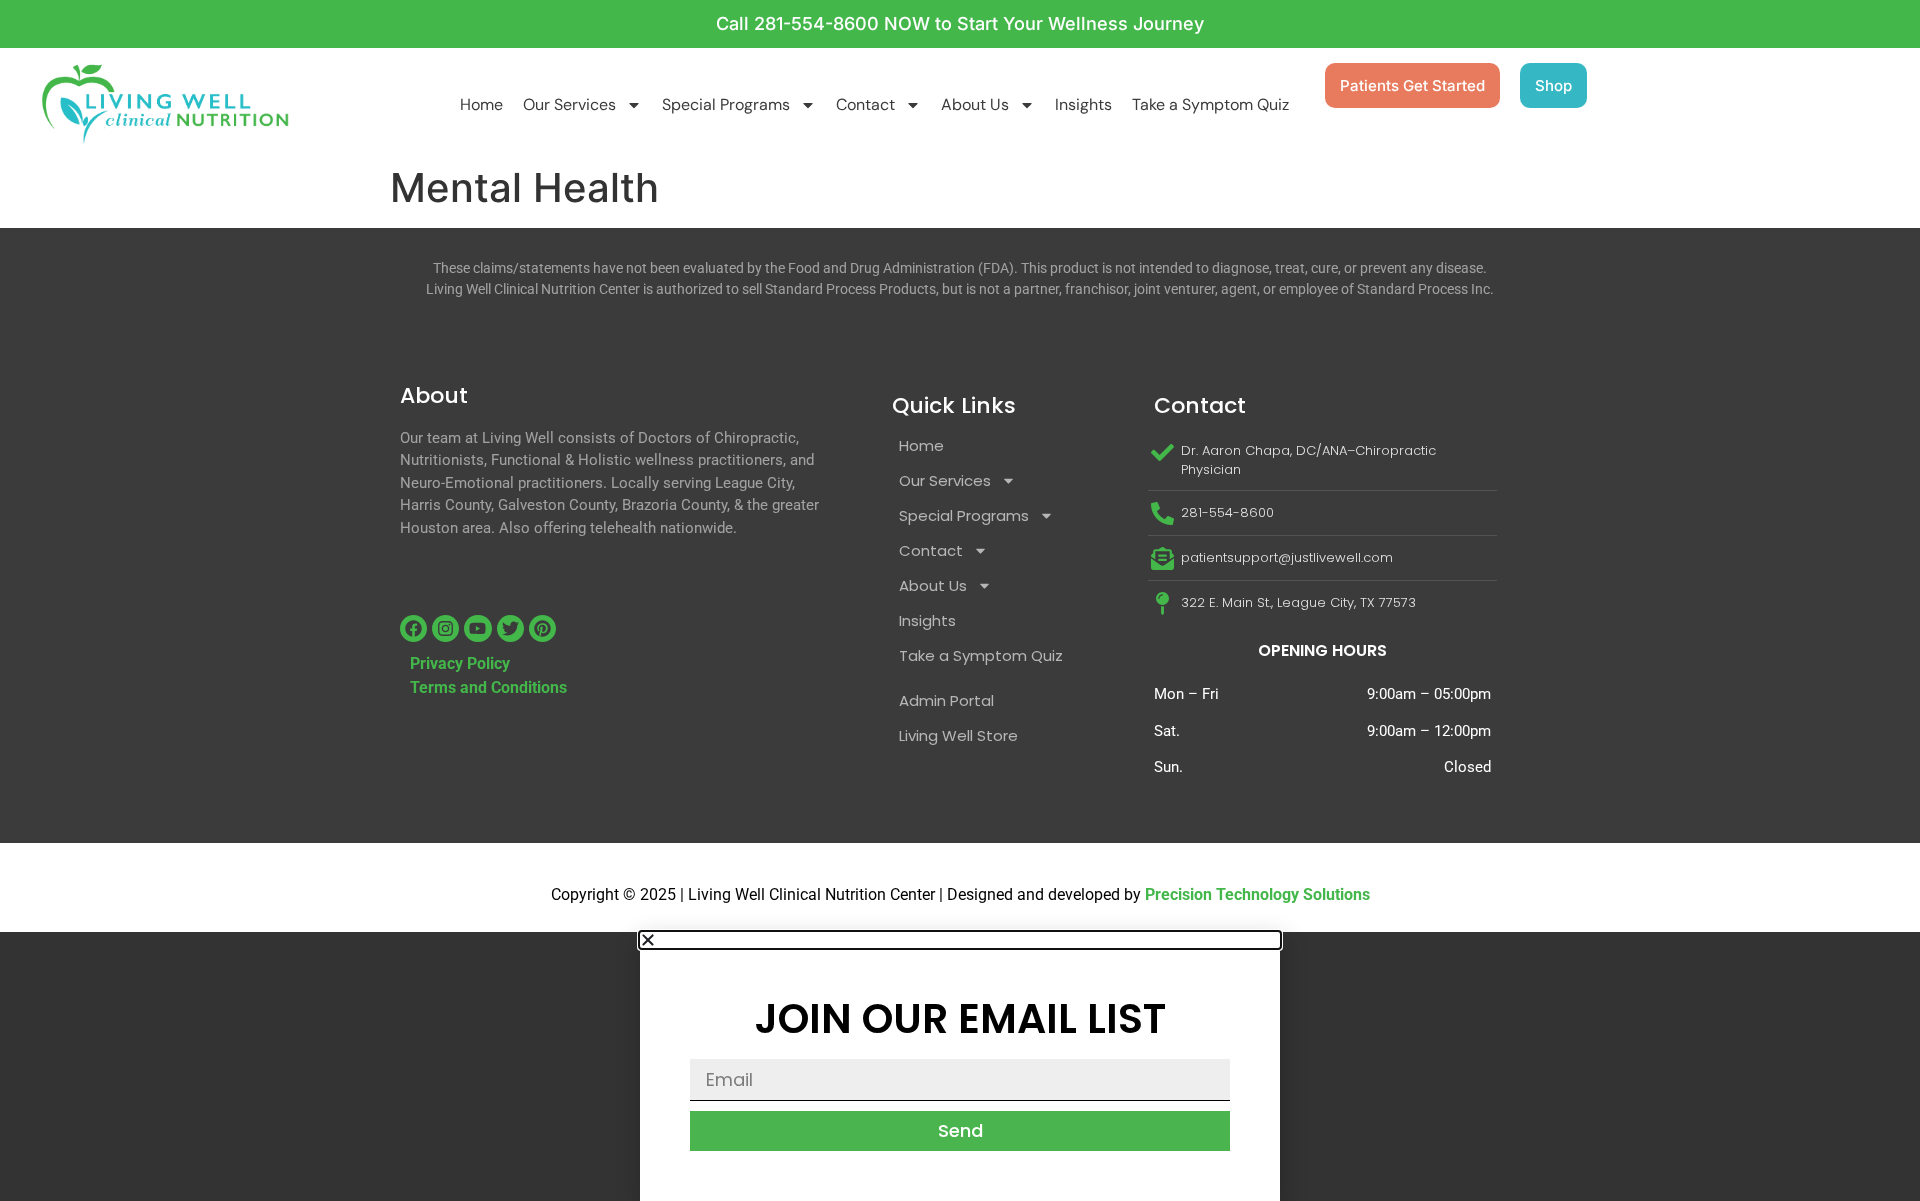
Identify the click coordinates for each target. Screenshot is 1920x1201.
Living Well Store (958, 735)
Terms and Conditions (488, 687)
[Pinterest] (542, 628)
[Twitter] (510, 628)
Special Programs (726, 104)
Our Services (569, 104)
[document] (960, 1066)
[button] (960, 940)
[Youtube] (477, 628)
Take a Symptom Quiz (1210, 104)
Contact (865, 104)
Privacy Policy (460, 663)
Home (481, 104)
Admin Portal (946, 700)
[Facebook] (413, 628)
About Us (975, 104)
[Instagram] (445, 628)
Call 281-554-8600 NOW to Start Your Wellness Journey (960, 23)
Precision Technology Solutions (1257, 894)
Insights (1083, 104)
